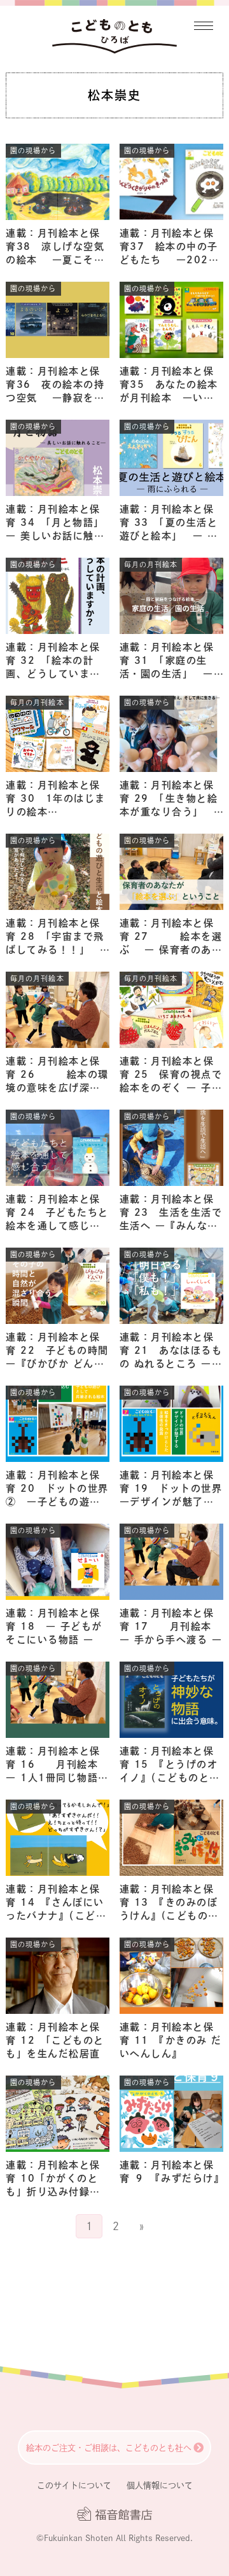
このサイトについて (74, 2485)
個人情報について (160, 2485)
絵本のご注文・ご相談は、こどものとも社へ (109, 2448)
